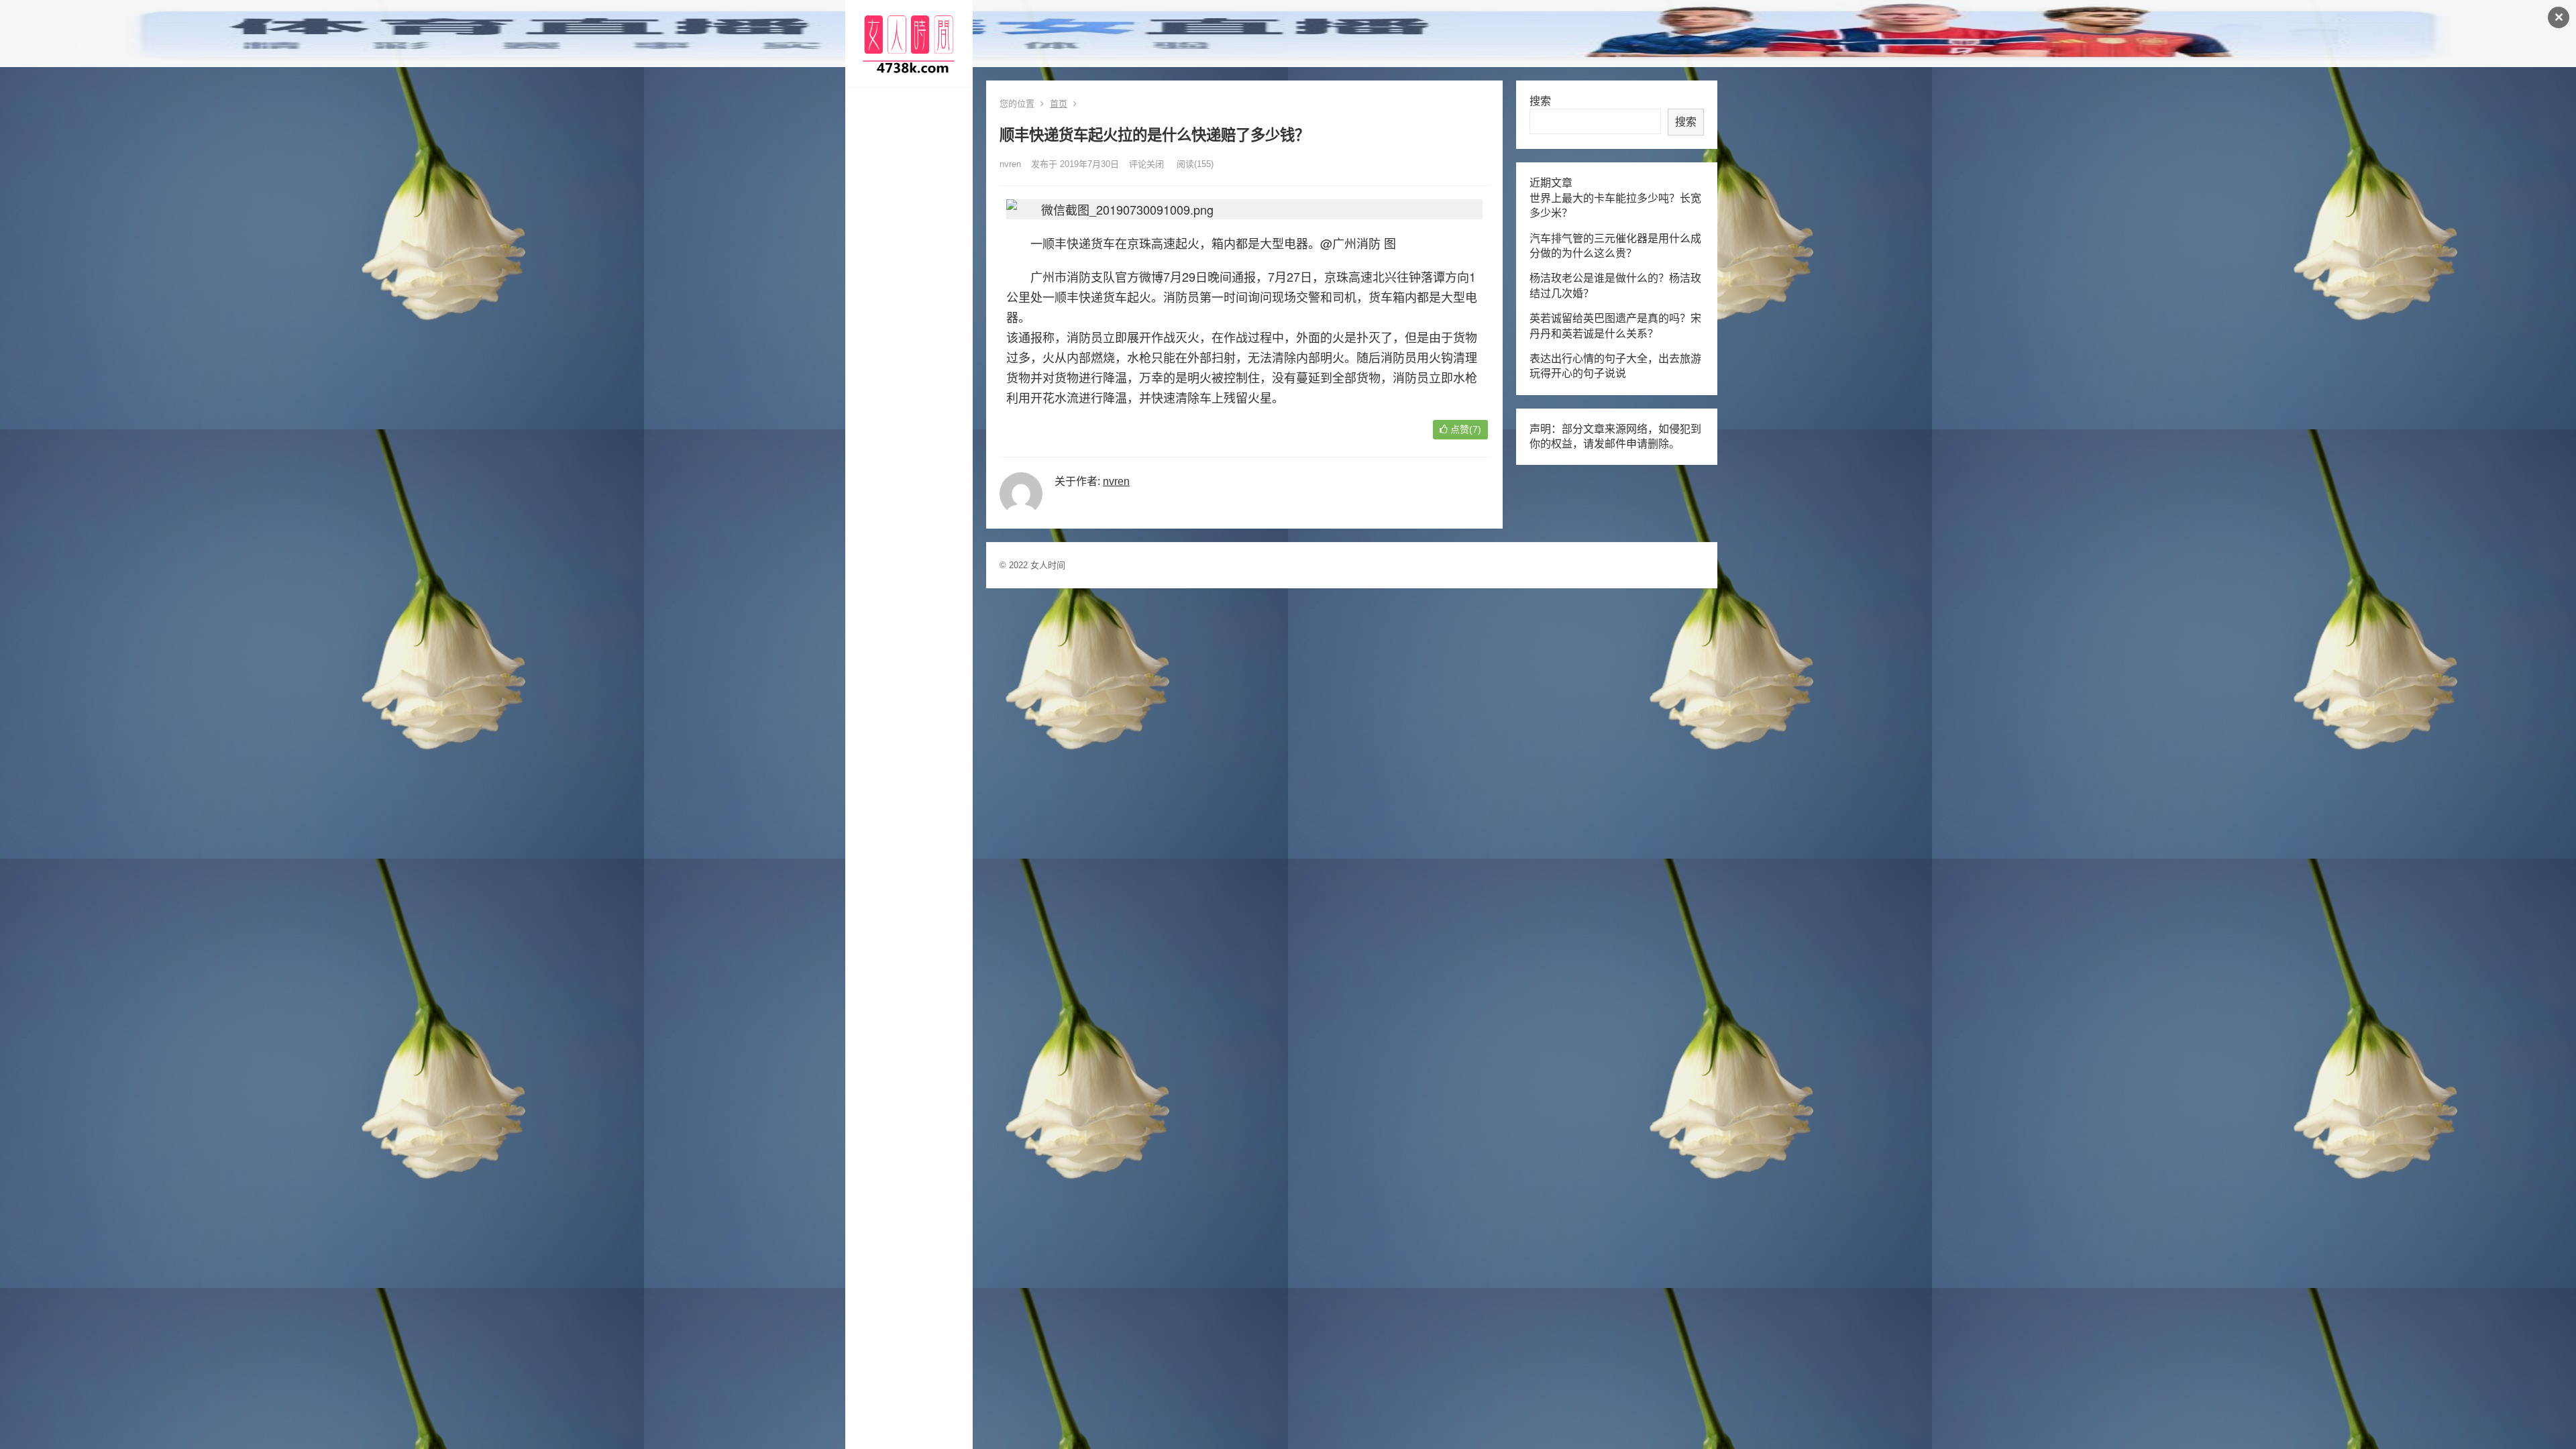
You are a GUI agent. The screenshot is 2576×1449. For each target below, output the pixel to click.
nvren (1010, 164)
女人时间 (1048, 565)
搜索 (1540, 101)
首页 (1059, 104)
